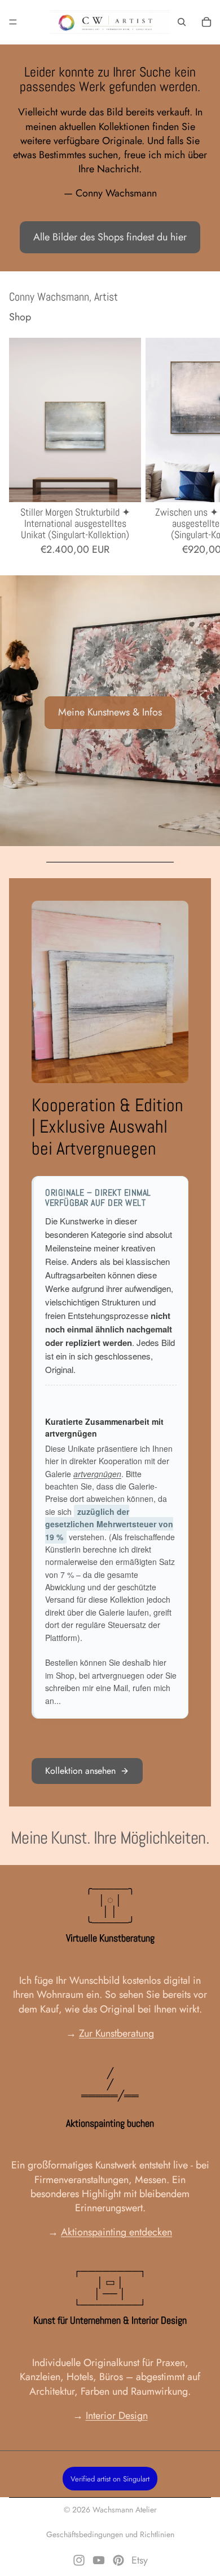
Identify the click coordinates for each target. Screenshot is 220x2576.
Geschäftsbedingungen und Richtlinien (110, 2534)
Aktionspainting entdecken (116, 2232)
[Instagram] (79, 2560)
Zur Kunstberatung (116, 2033)
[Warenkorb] (206, 22)
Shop (20, 317)
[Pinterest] (118, 2560)
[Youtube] (99, 2560)
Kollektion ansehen (80, 1771)
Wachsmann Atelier (125, 2510)
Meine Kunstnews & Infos (110, 712)
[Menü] (13, 22)
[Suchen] (182, 22)
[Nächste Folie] (199, 447)
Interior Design (117, 2416)
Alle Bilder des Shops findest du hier (110, 237)
